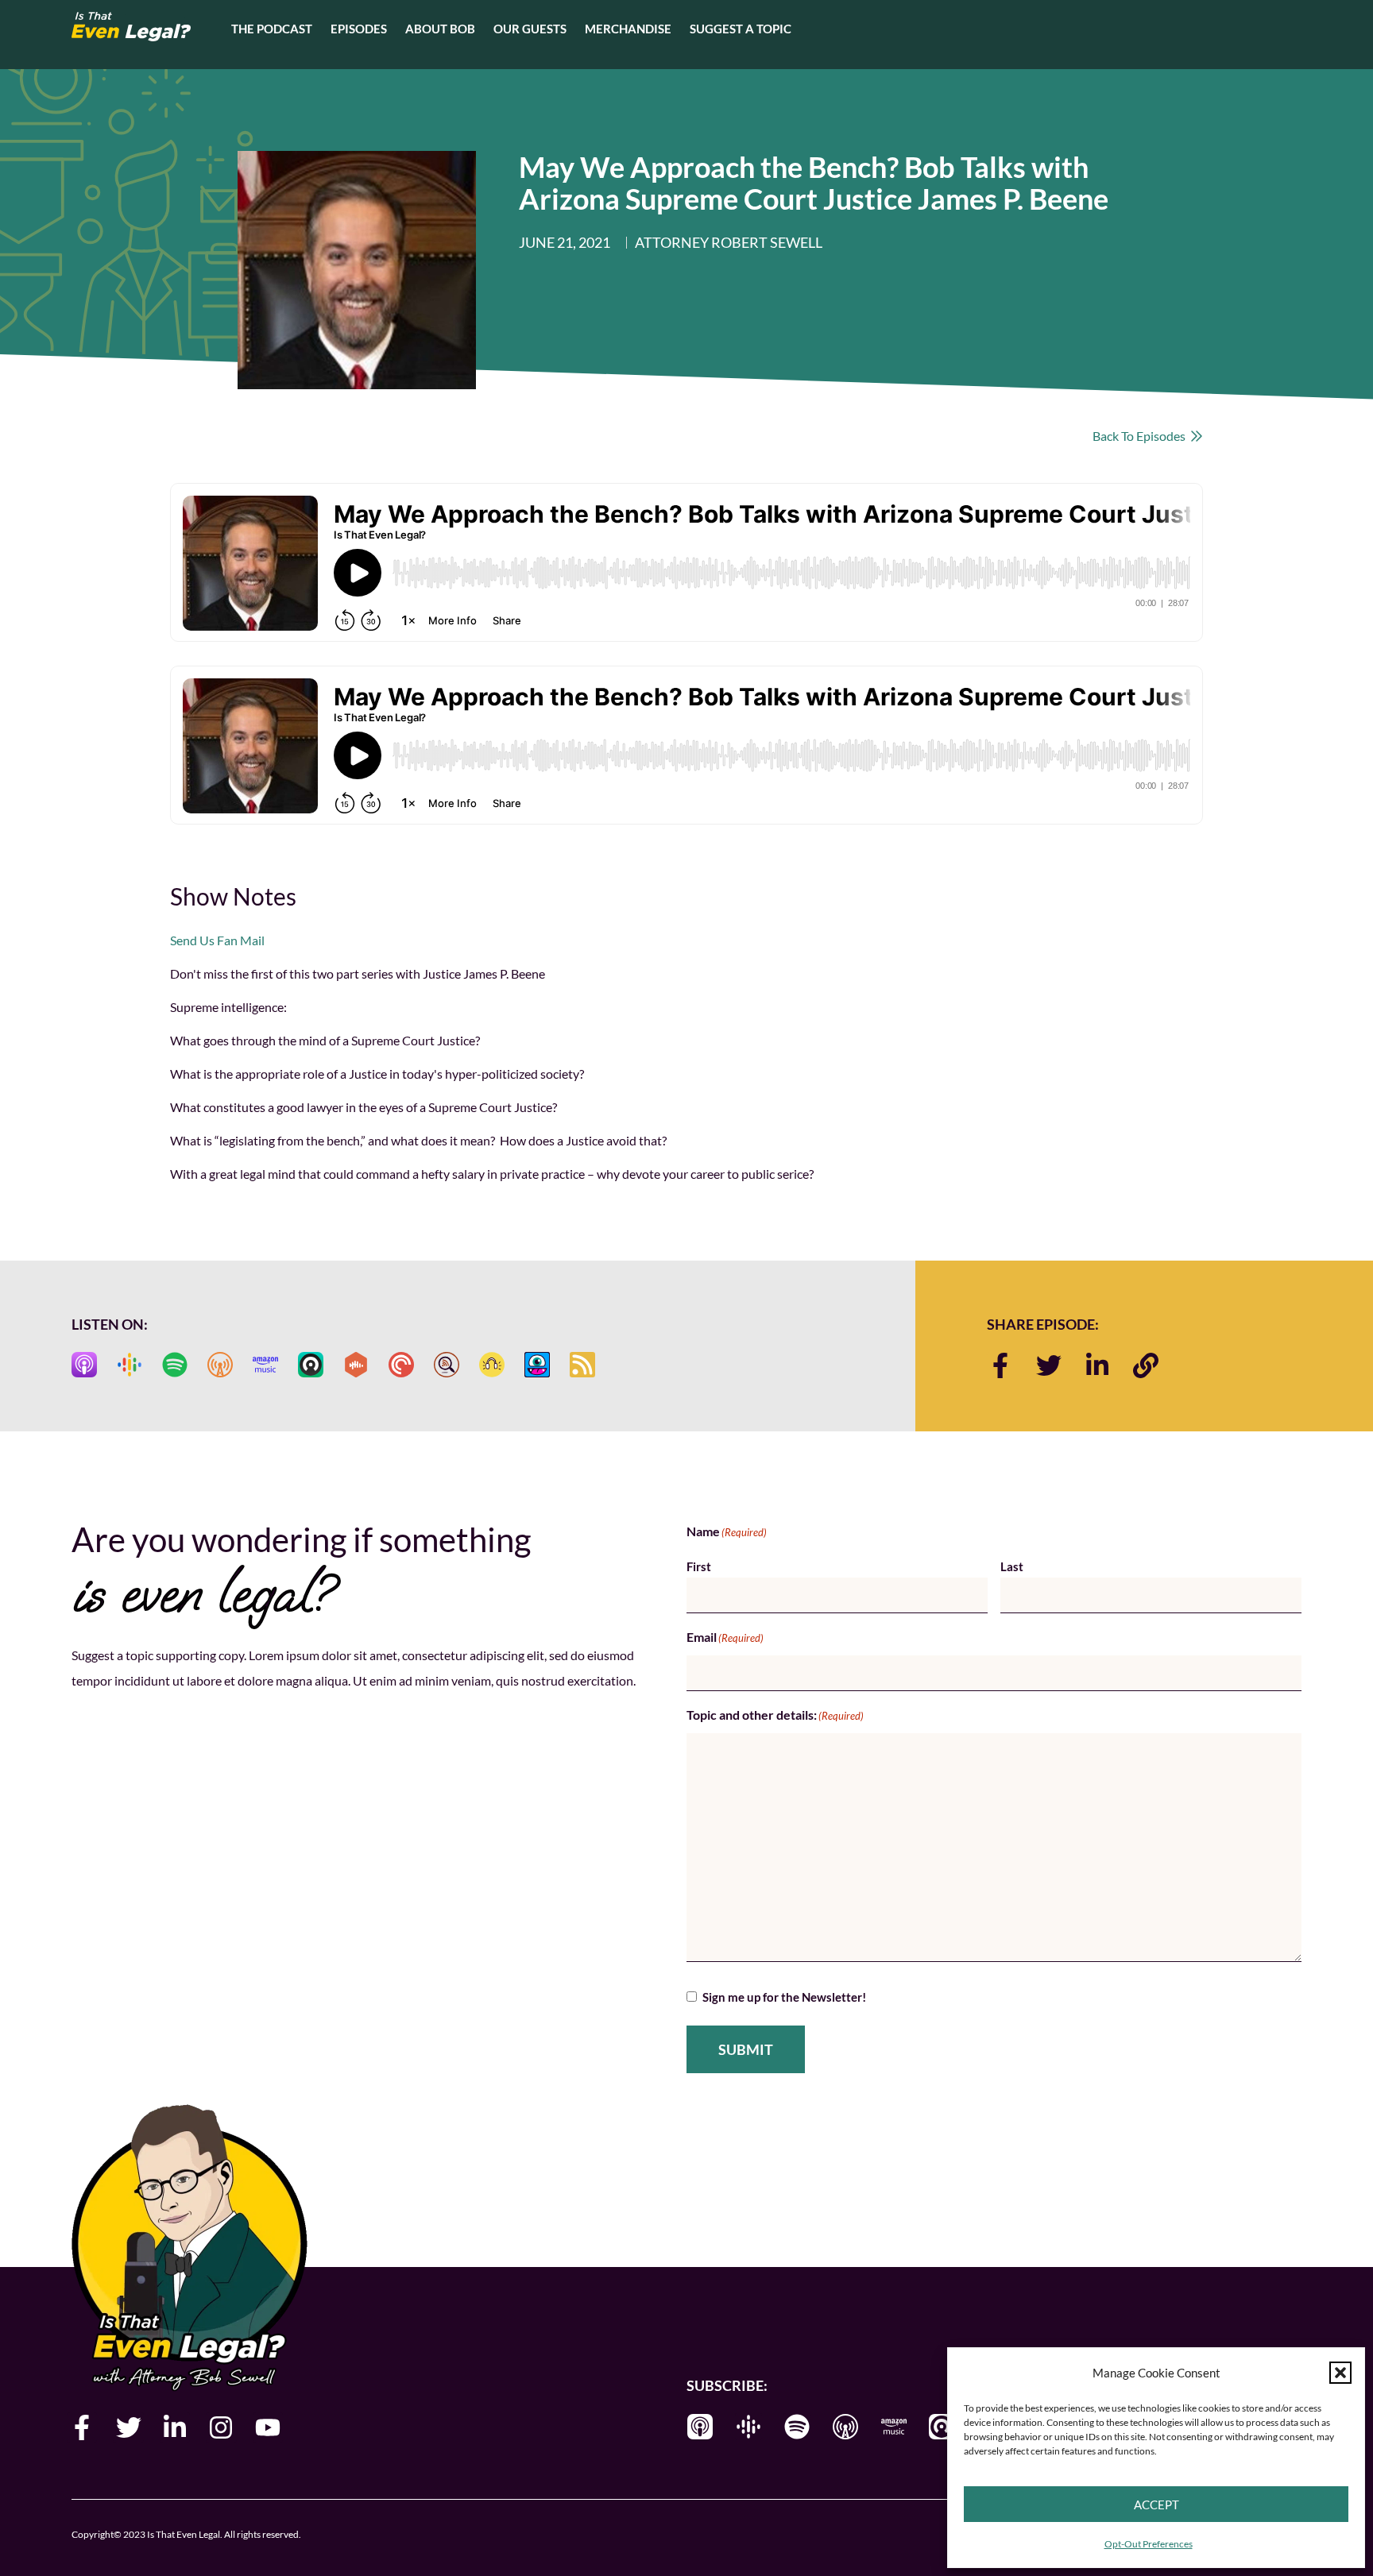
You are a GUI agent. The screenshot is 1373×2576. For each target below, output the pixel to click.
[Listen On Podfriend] (537, 1365)
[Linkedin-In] (1097, 1365)
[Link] (1146, 1365)
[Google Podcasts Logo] (130, 1365)
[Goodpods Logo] (492, 1365)
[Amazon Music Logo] (265, 1365)
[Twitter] (1049, 1365)
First (699, 1566)
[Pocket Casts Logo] (401, 1365)
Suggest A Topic (741, 29)
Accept (1156, 2505)
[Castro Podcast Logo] (942, 2427)
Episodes (359, 29)
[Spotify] (797, 2427)
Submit (746, 2049)
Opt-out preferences (1149, 2544)
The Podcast (272, 29)
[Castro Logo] (311, 1365)
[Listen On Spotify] (175, 1365)
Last (1012, 1566)
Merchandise (628, 29)
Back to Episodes (1141, 436)
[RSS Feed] (582, 1365)
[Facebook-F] (1000, 1365)
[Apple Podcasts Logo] (84, 1365)
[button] (1340, 2373)
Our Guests (530, 29)
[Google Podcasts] (748, 2427)
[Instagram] (221, 2427)
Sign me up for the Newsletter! (784, 1997)
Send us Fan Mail (217, 940)
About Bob (440, 29)
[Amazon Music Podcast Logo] (894, 2427)
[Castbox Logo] (356, 1365)
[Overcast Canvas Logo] (220, 1365)
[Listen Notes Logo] (447, 1365)
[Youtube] (268, 2427)
